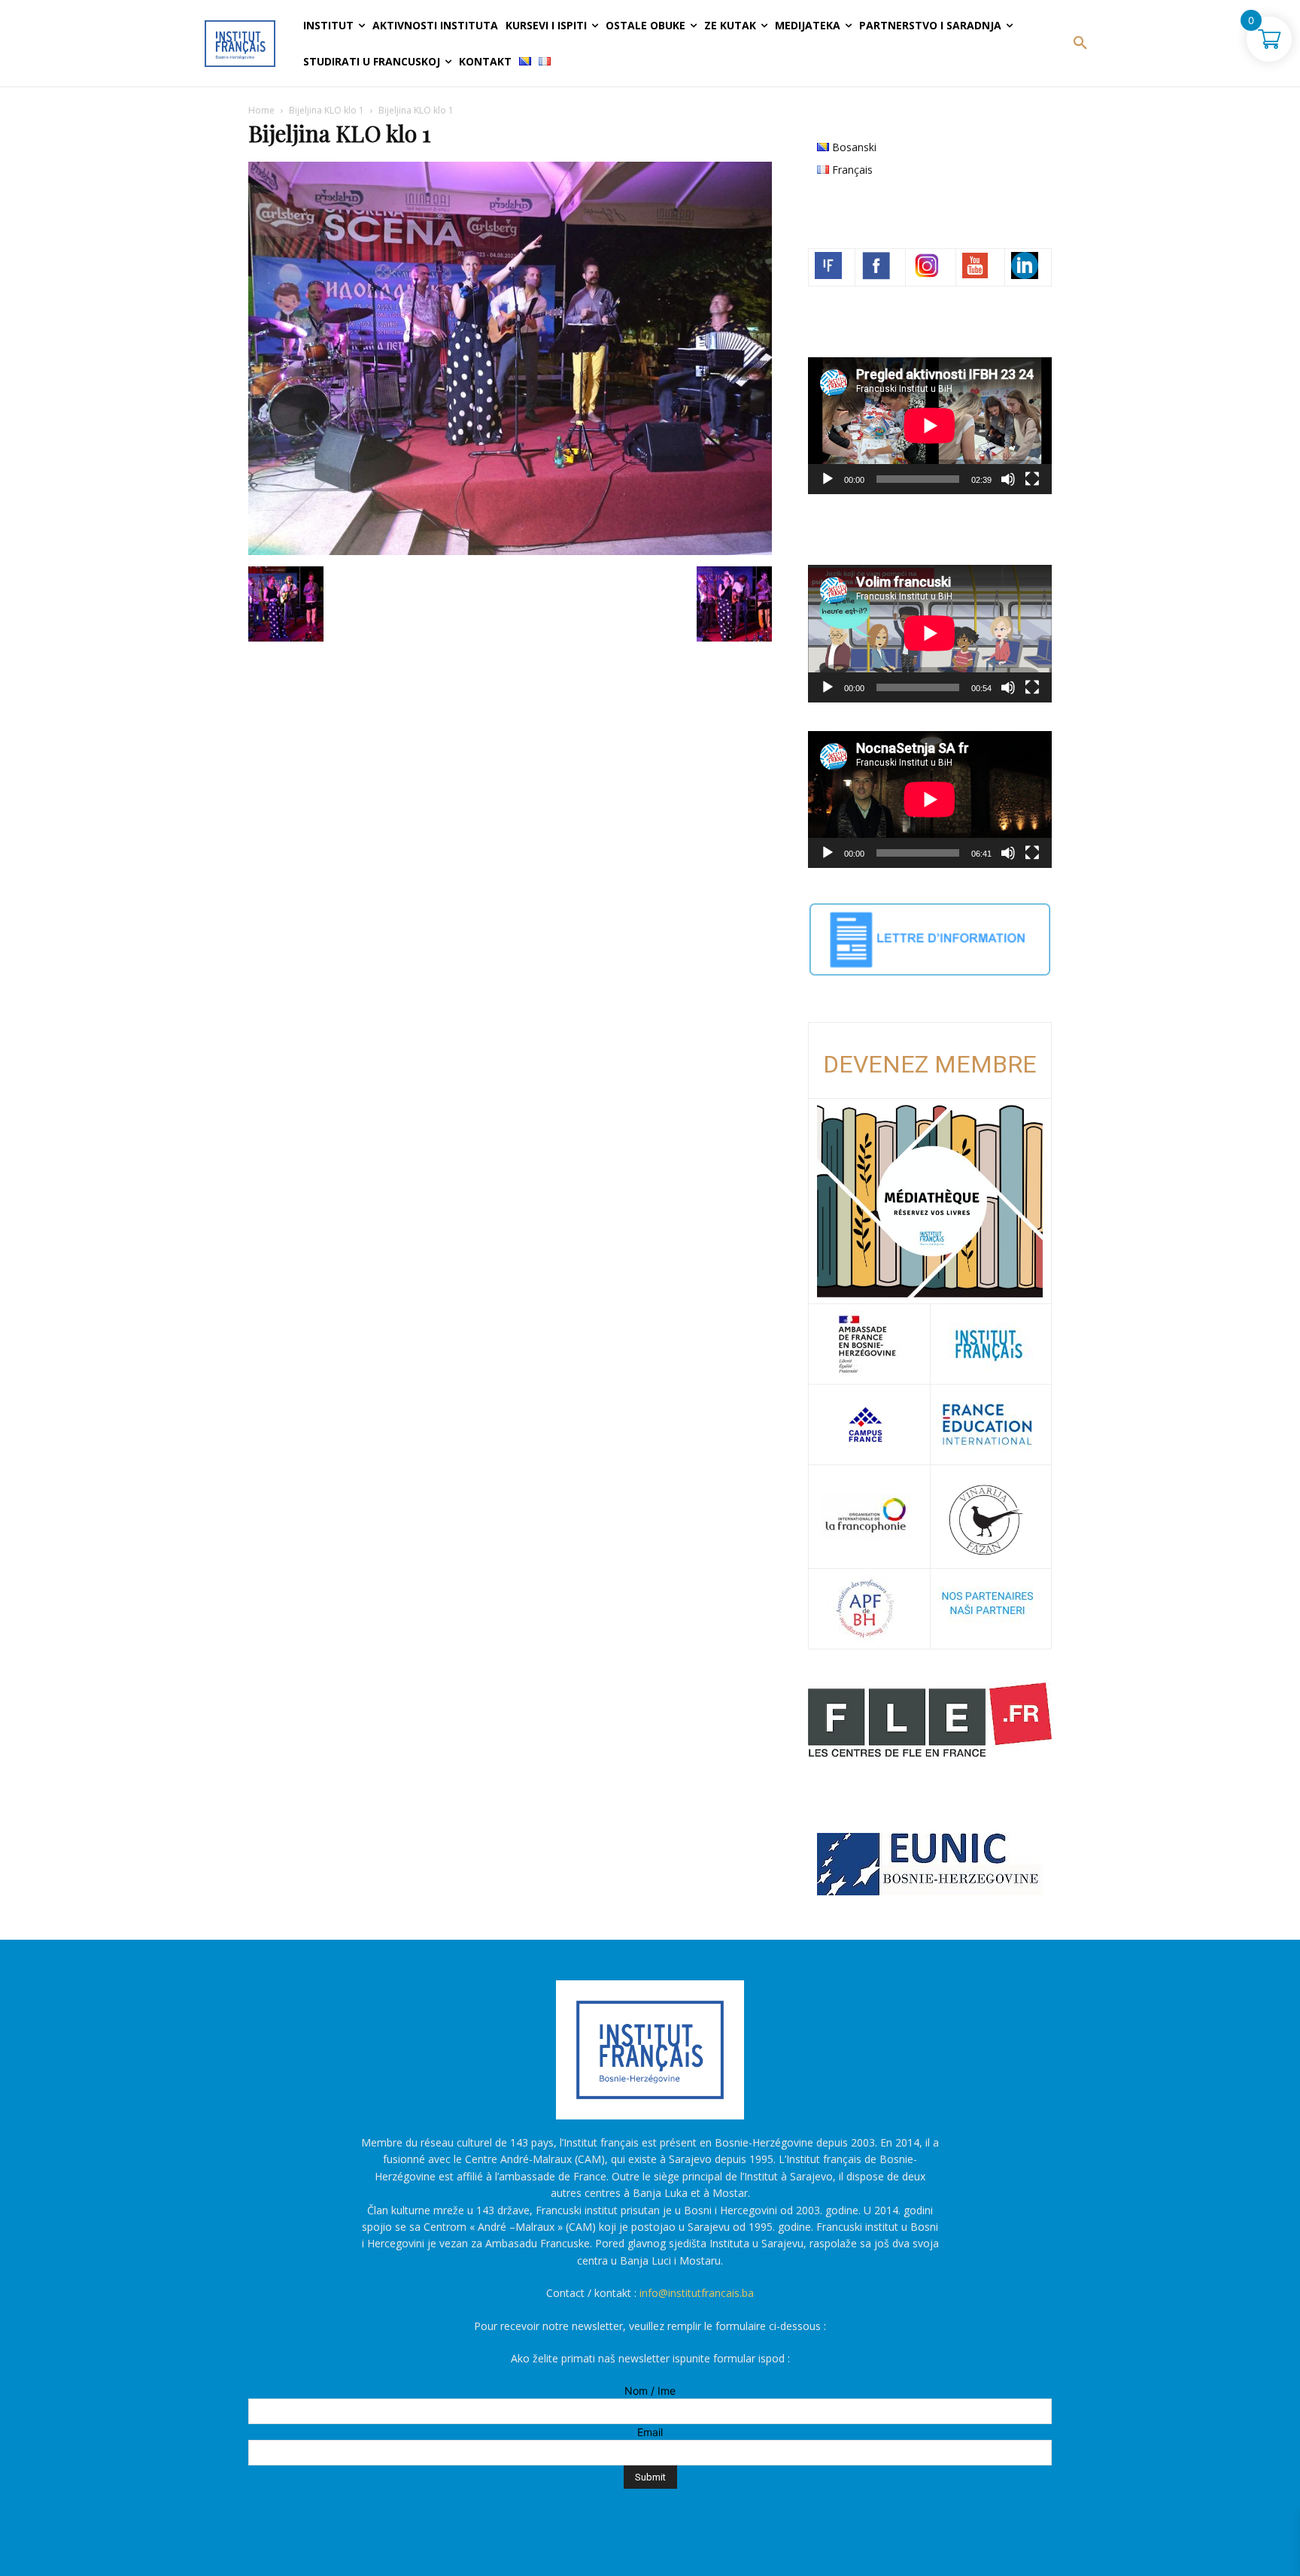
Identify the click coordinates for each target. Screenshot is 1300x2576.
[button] (1080, 44)
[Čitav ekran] (1032, 479)
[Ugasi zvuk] (1008, 479)
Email (650, 2432)
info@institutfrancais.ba (697, 2293)
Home (261, 110)
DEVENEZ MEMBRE (930, 1064)
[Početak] (828, 479)
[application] (930, 426)
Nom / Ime (650, 2391)
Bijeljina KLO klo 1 (327, 110)
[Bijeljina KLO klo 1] (510, 551)
